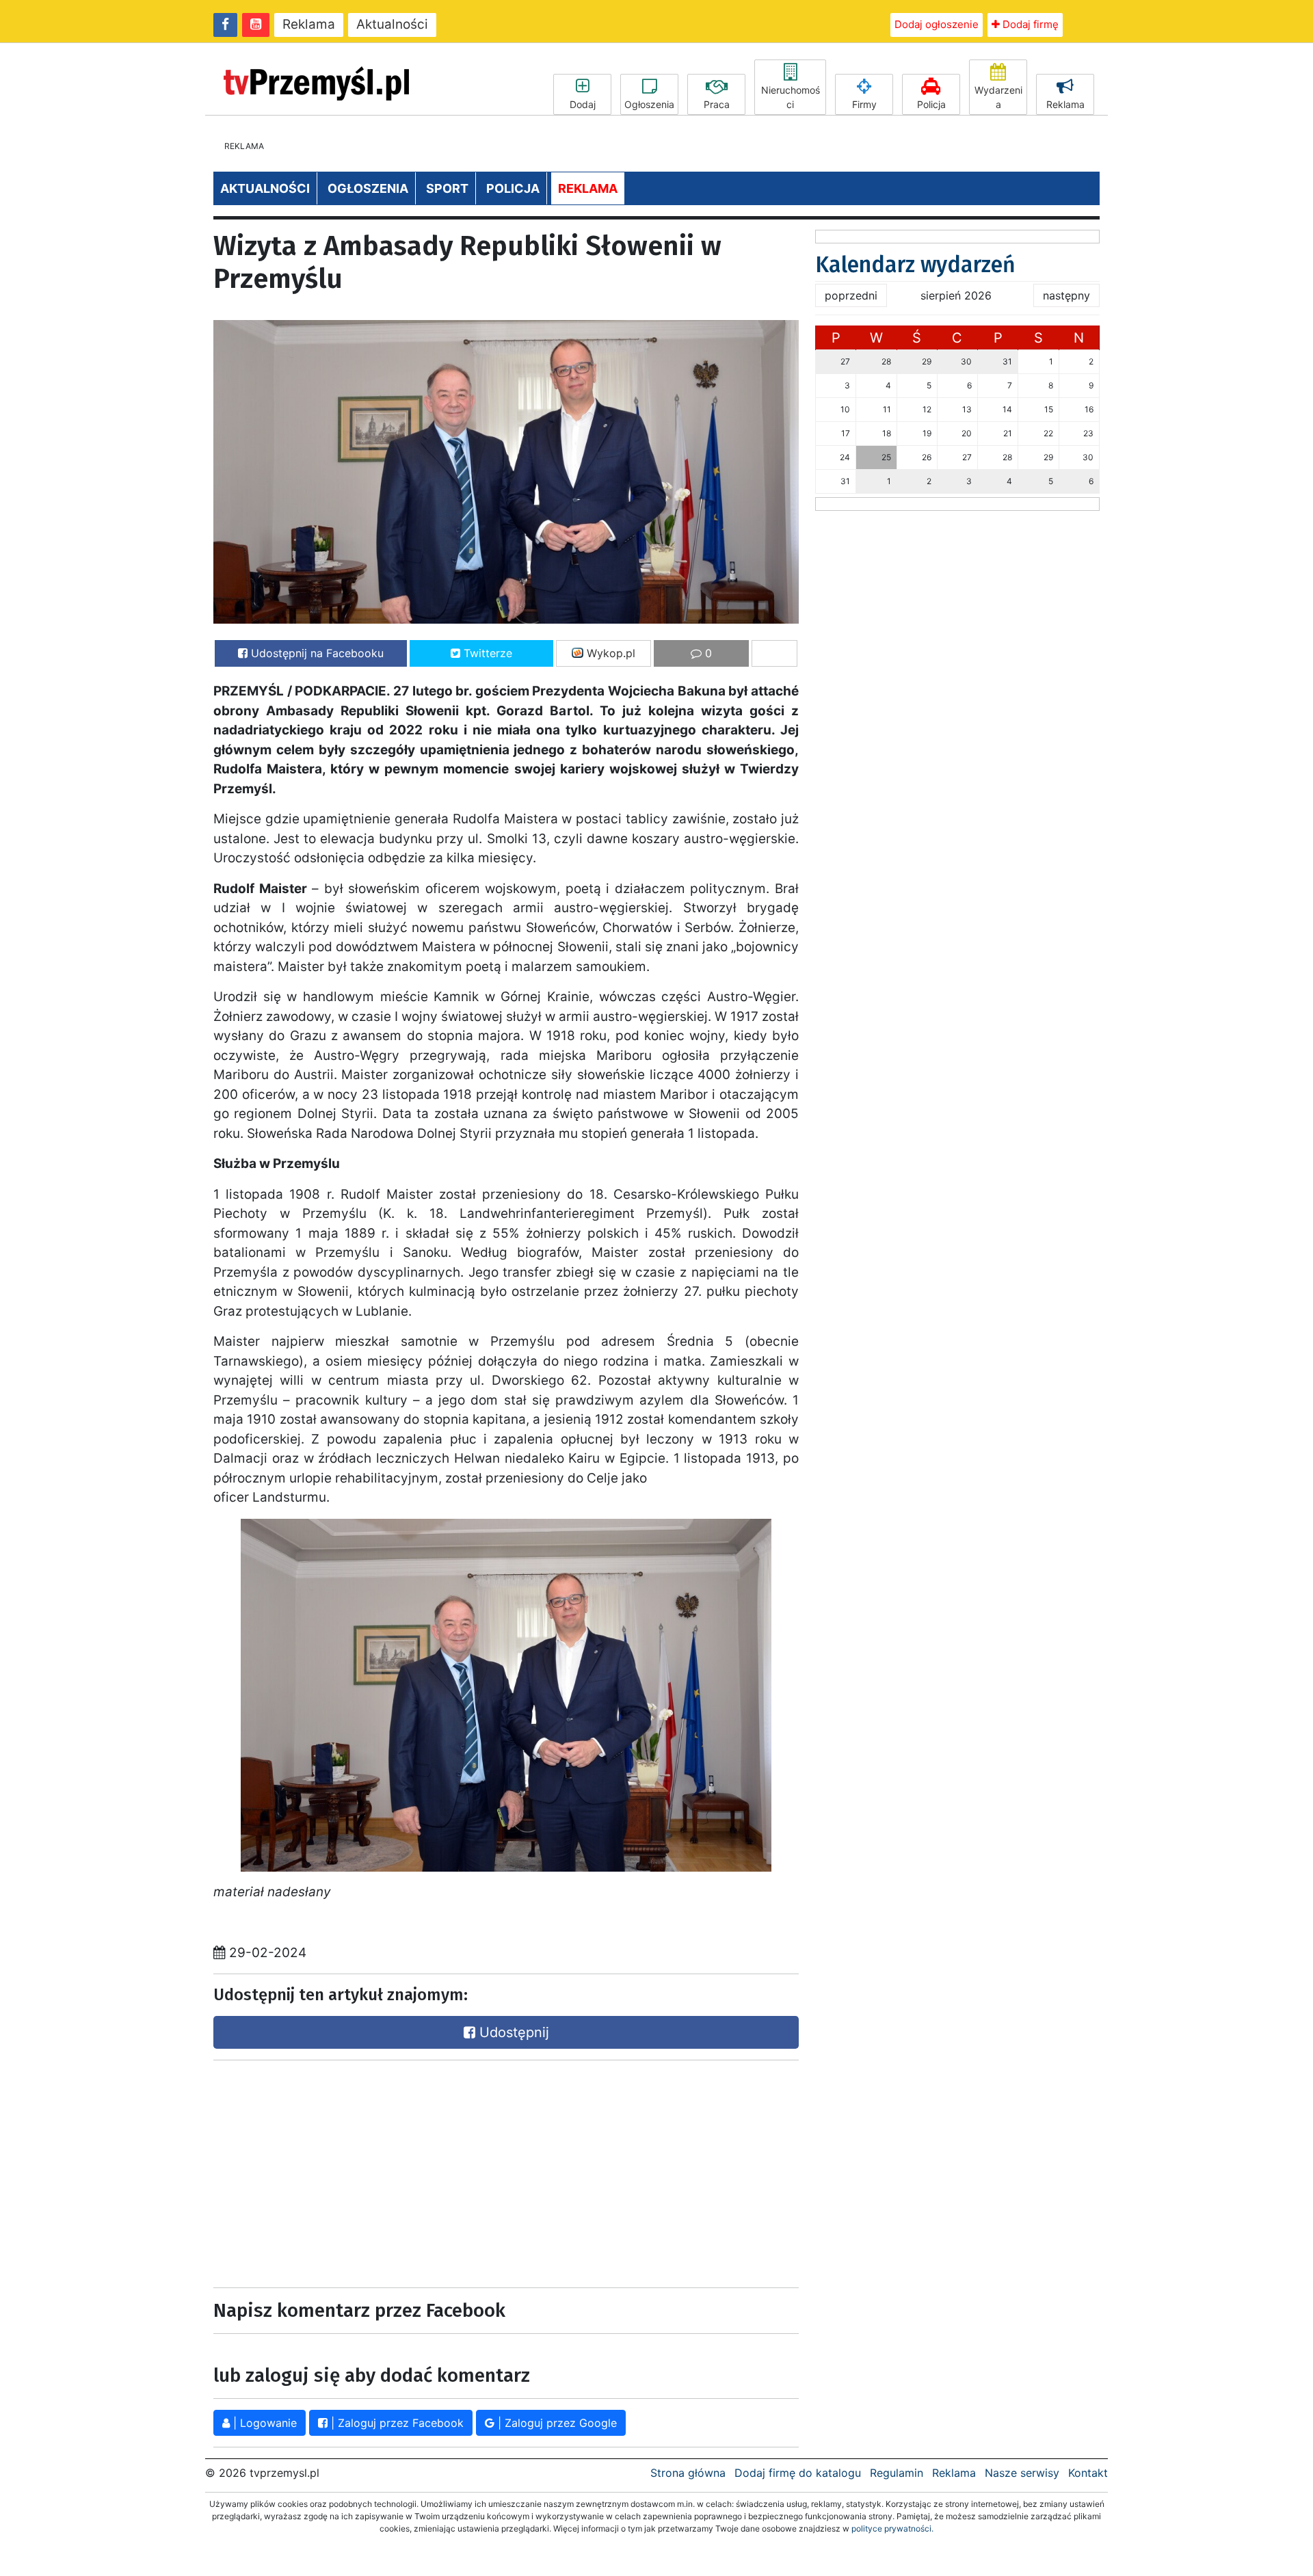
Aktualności (392, 24)
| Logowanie (263, 2423)
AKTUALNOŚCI (265, 188)
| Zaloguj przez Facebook (396, 2423)
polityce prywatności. (892, 2528)
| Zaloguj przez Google (556, 2423)
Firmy (864, 104)
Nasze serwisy (1022, 2473)
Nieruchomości (791, 97)
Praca (717, 104)
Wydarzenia (998, 97)
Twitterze (486, 653)
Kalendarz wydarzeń (915, 265)
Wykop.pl (609, 653)
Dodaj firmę (1029, 24)
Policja (931, 104)
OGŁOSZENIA (368, 188)
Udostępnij (512, 2032)
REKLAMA (588, 188)
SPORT (447, 188)
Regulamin (897, 2473)
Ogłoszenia (649, 104)
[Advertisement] (356, 2170)
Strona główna (688, 2473)
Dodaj (583, 104)
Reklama (309, 24)
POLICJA (513, 188)
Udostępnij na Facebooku (316, 653)
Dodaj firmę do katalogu (798, 2473)
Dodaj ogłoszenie (937, 24)
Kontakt (1088, 2473)
